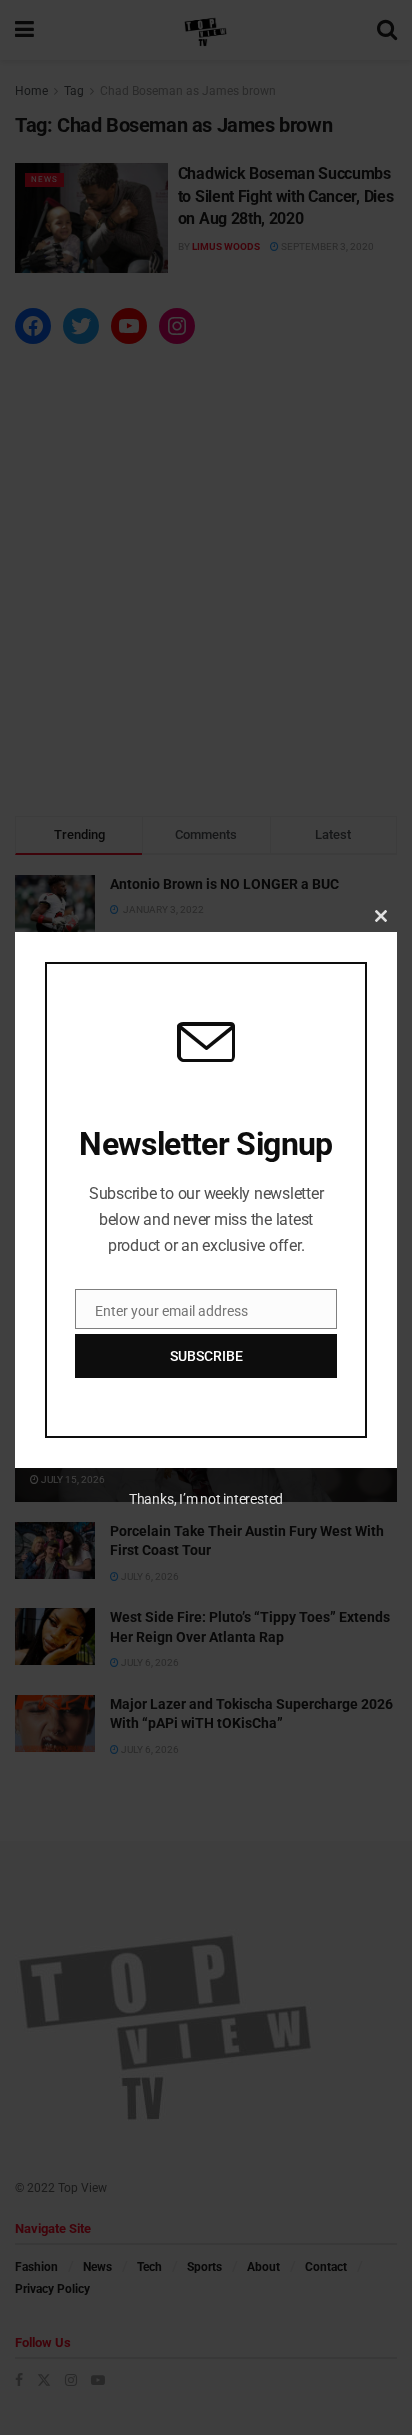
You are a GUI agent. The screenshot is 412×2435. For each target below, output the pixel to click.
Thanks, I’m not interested (206, 1499)
